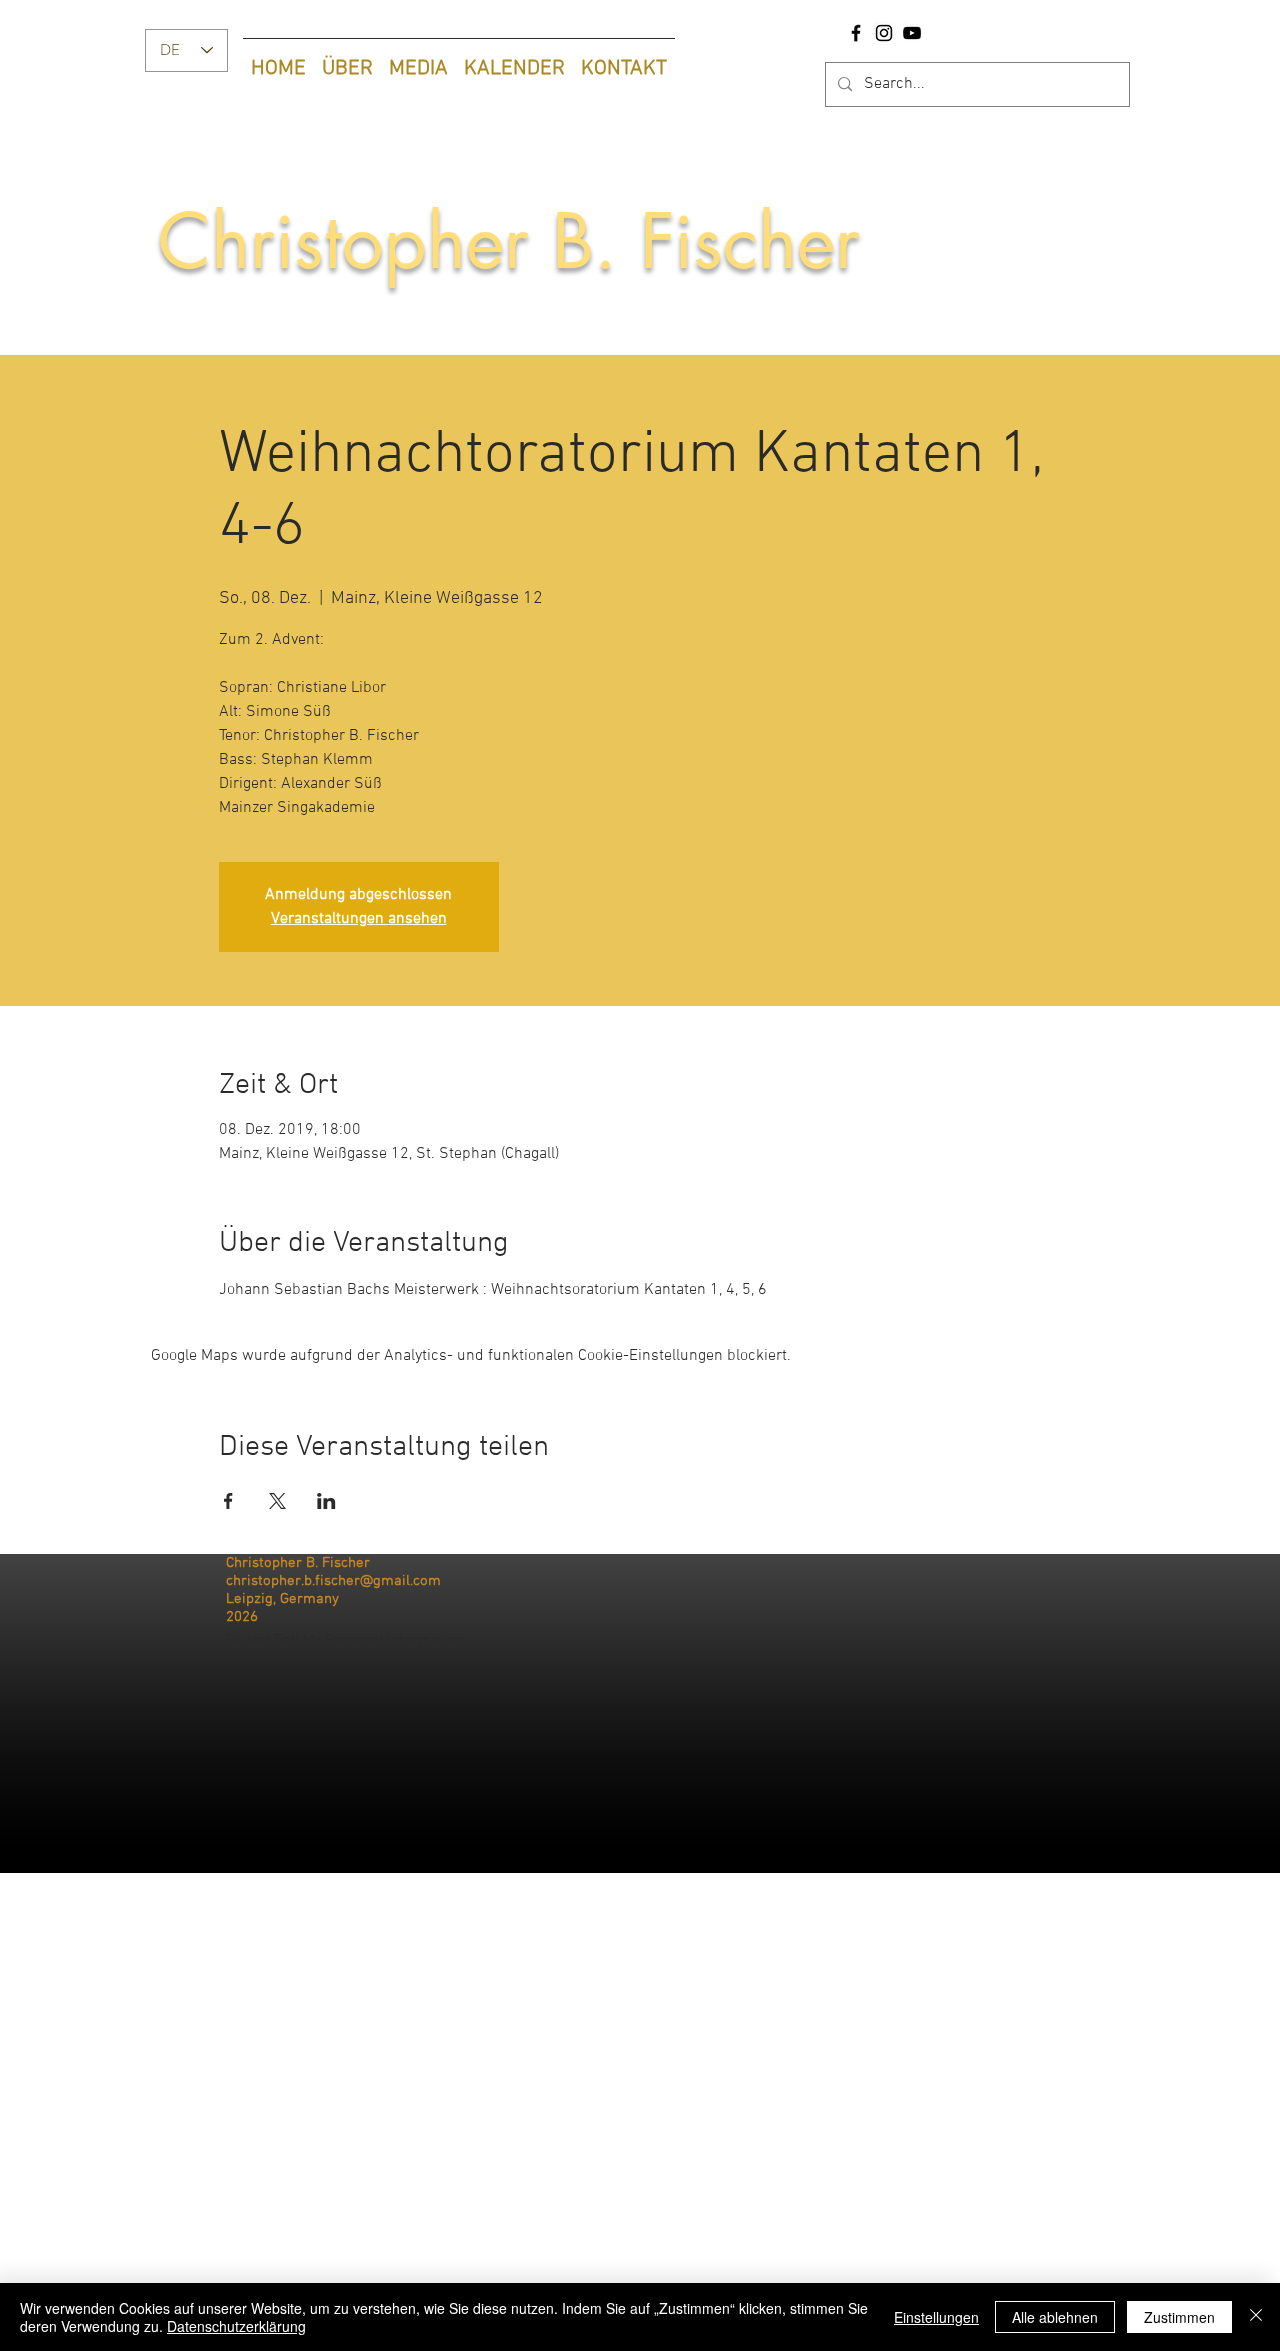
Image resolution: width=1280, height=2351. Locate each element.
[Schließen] (1256, 2317)
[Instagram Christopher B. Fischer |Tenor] (884, 33)
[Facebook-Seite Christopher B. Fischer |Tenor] (856, 33)
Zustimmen (1179, 2317)
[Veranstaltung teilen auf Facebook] (228, 1501)
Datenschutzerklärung (236, 2326)
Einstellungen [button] (936, 2317)
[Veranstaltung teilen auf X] (277, 1501)
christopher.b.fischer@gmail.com (333, 1581)
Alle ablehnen (1055, 2317)
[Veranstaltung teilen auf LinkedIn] (326, 1501)
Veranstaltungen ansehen (359, 919)
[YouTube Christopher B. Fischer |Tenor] (912, 33)
